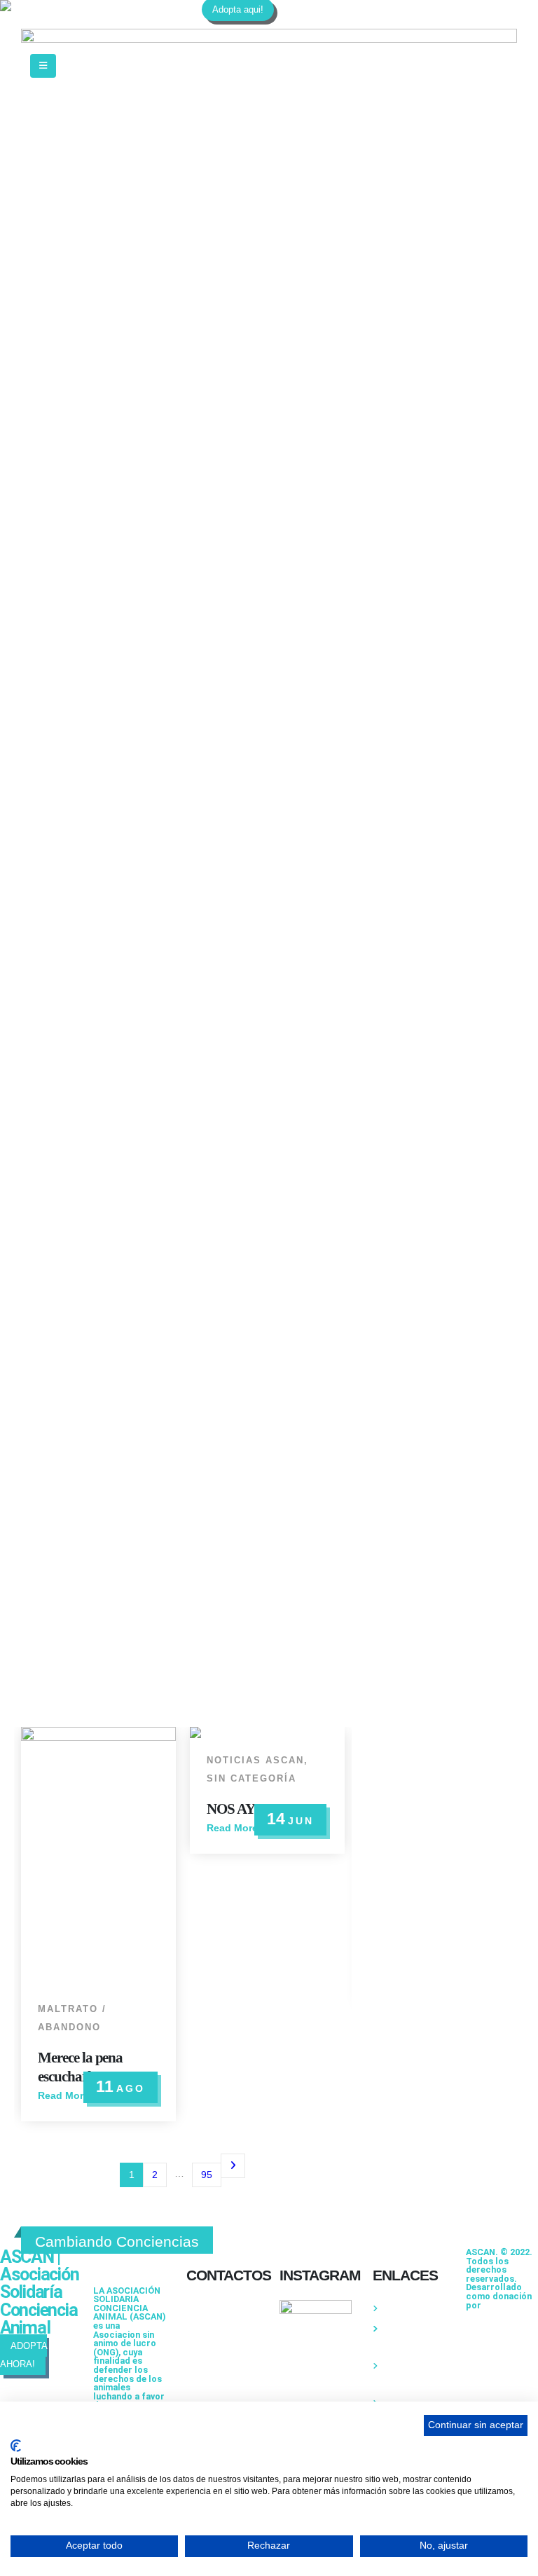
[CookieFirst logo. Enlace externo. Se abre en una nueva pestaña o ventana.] (16, 2446)
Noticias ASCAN (255, 1761)
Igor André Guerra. (497, 2310)
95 (207, 2175)
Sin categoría (251, 1779)
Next (233, 2166)
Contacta (400, 2308)
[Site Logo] (88, 6)
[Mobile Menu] (43, 66)
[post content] (98, 1857)
